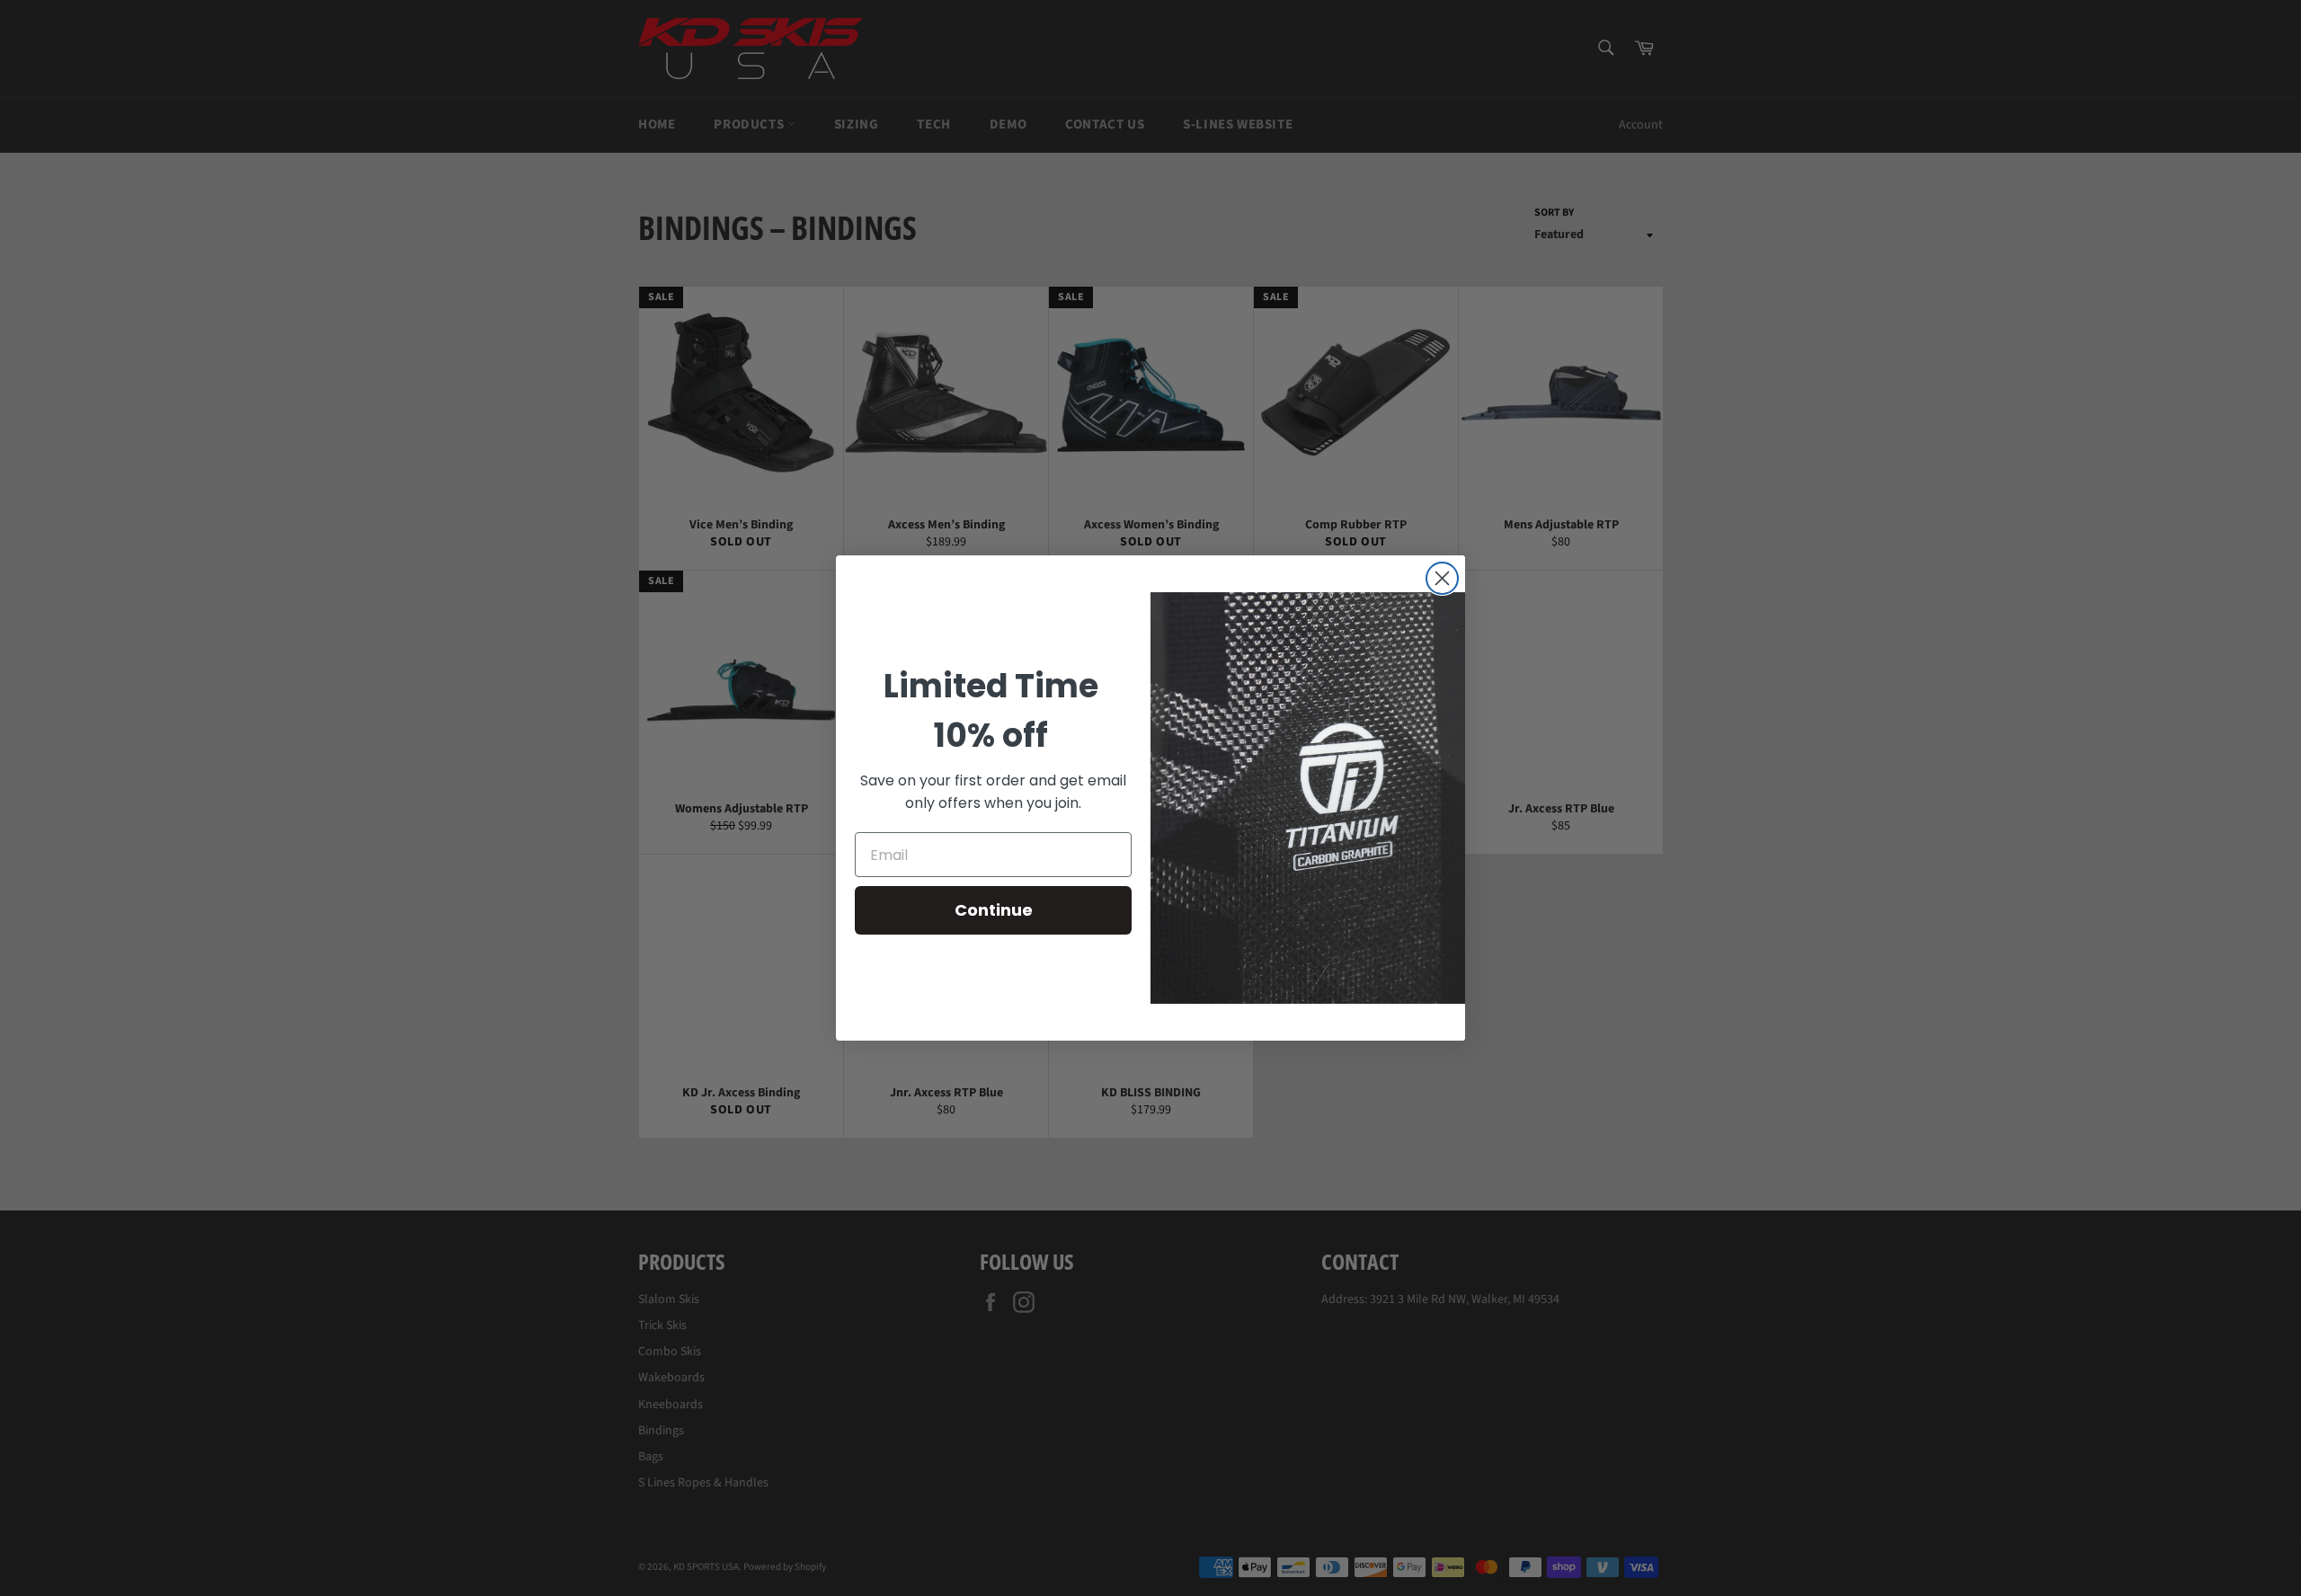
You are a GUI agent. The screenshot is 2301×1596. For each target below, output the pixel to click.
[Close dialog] (1442, 578)
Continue (994, 910)
